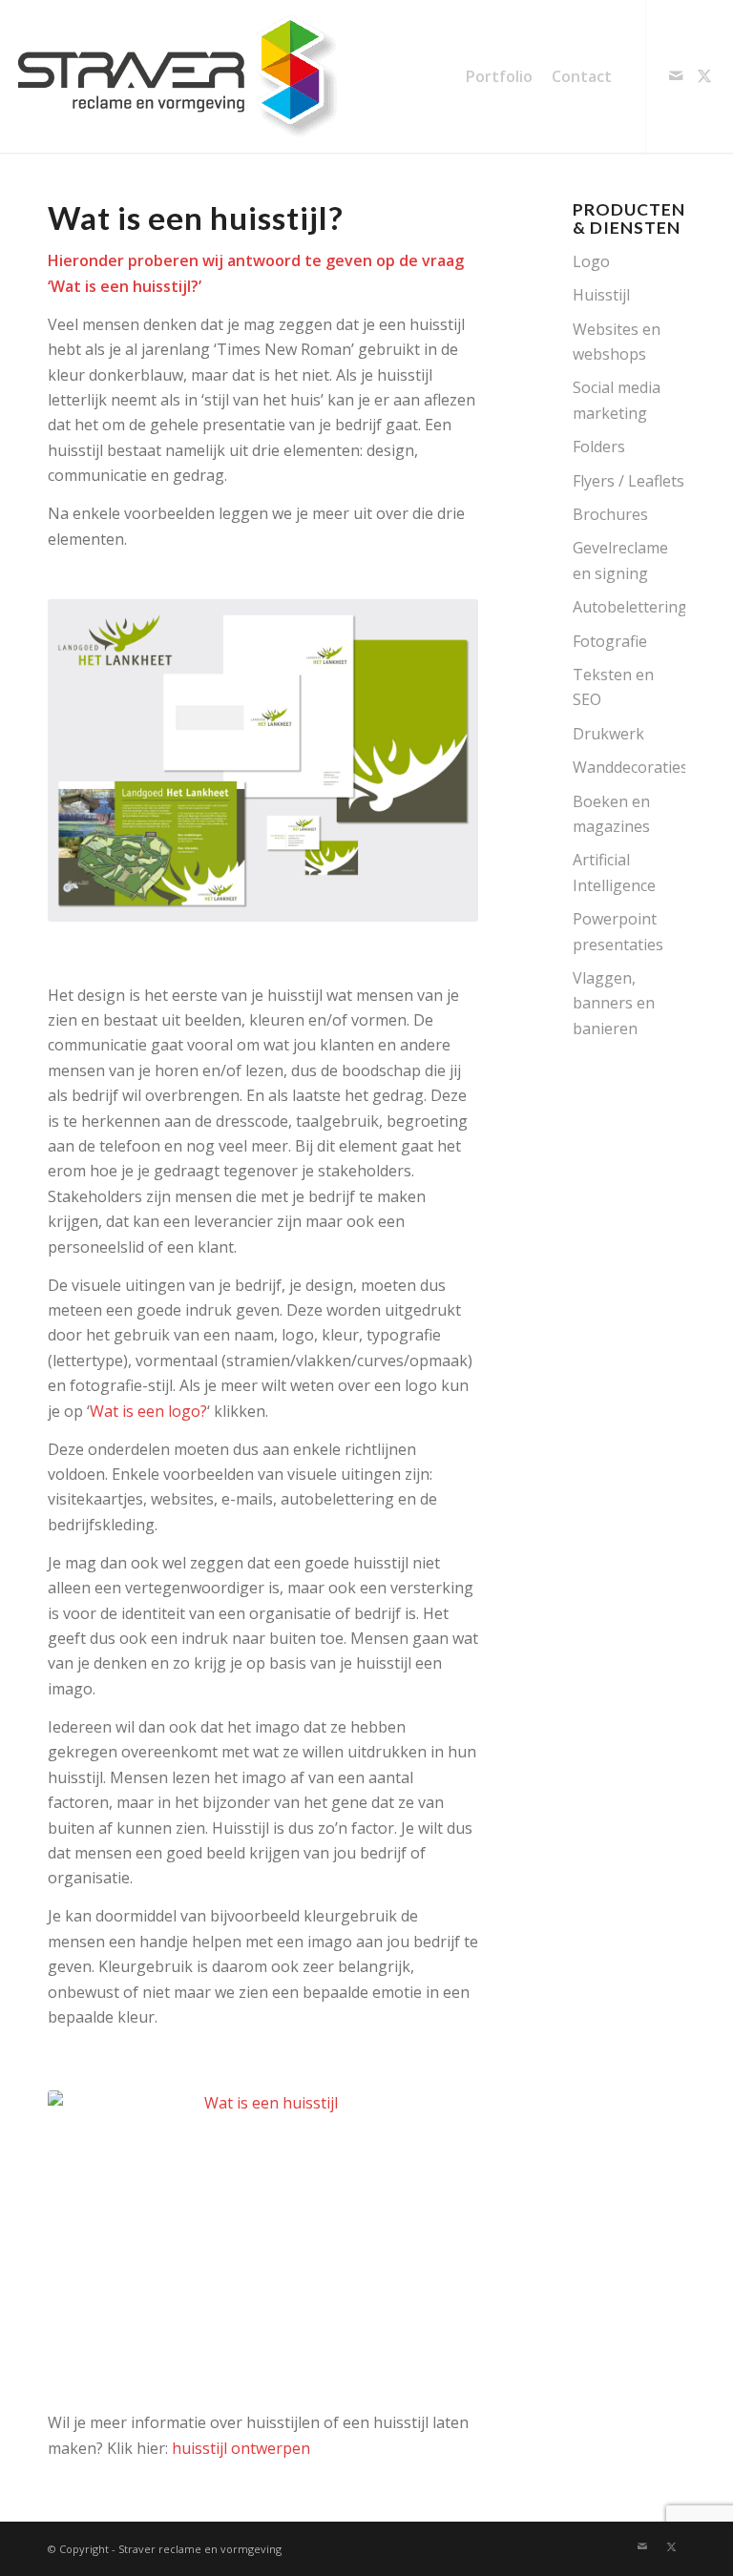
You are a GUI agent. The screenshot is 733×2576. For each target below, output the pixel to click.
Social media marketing (617, 400)
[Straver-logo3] (177, 76)
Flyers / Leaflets (628, 481)
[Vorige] (91, 760)
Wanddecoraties (629, 767)
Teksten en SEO (613, 687)
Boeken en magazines (611, 814)
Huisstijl (601, 295)
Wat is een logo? (148, 1411)
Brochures (610, 514)
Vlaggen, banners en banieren (614, 1003)
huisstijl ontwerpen (241, 2448)
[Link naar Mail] (676, 75)
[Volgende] (435, 760)
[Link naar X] (704, 75)
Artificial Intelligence (614, 872)
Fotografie (610, 641)
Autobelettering (629, 607)
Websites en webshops (617, 342)
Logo (591, 261)
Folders (599, 447)
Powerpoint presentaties (618, 931)
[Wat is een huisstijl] (263, 2225)
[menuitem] (499, 76)
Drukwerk (608, 734)
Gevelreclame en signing (620, 560)
